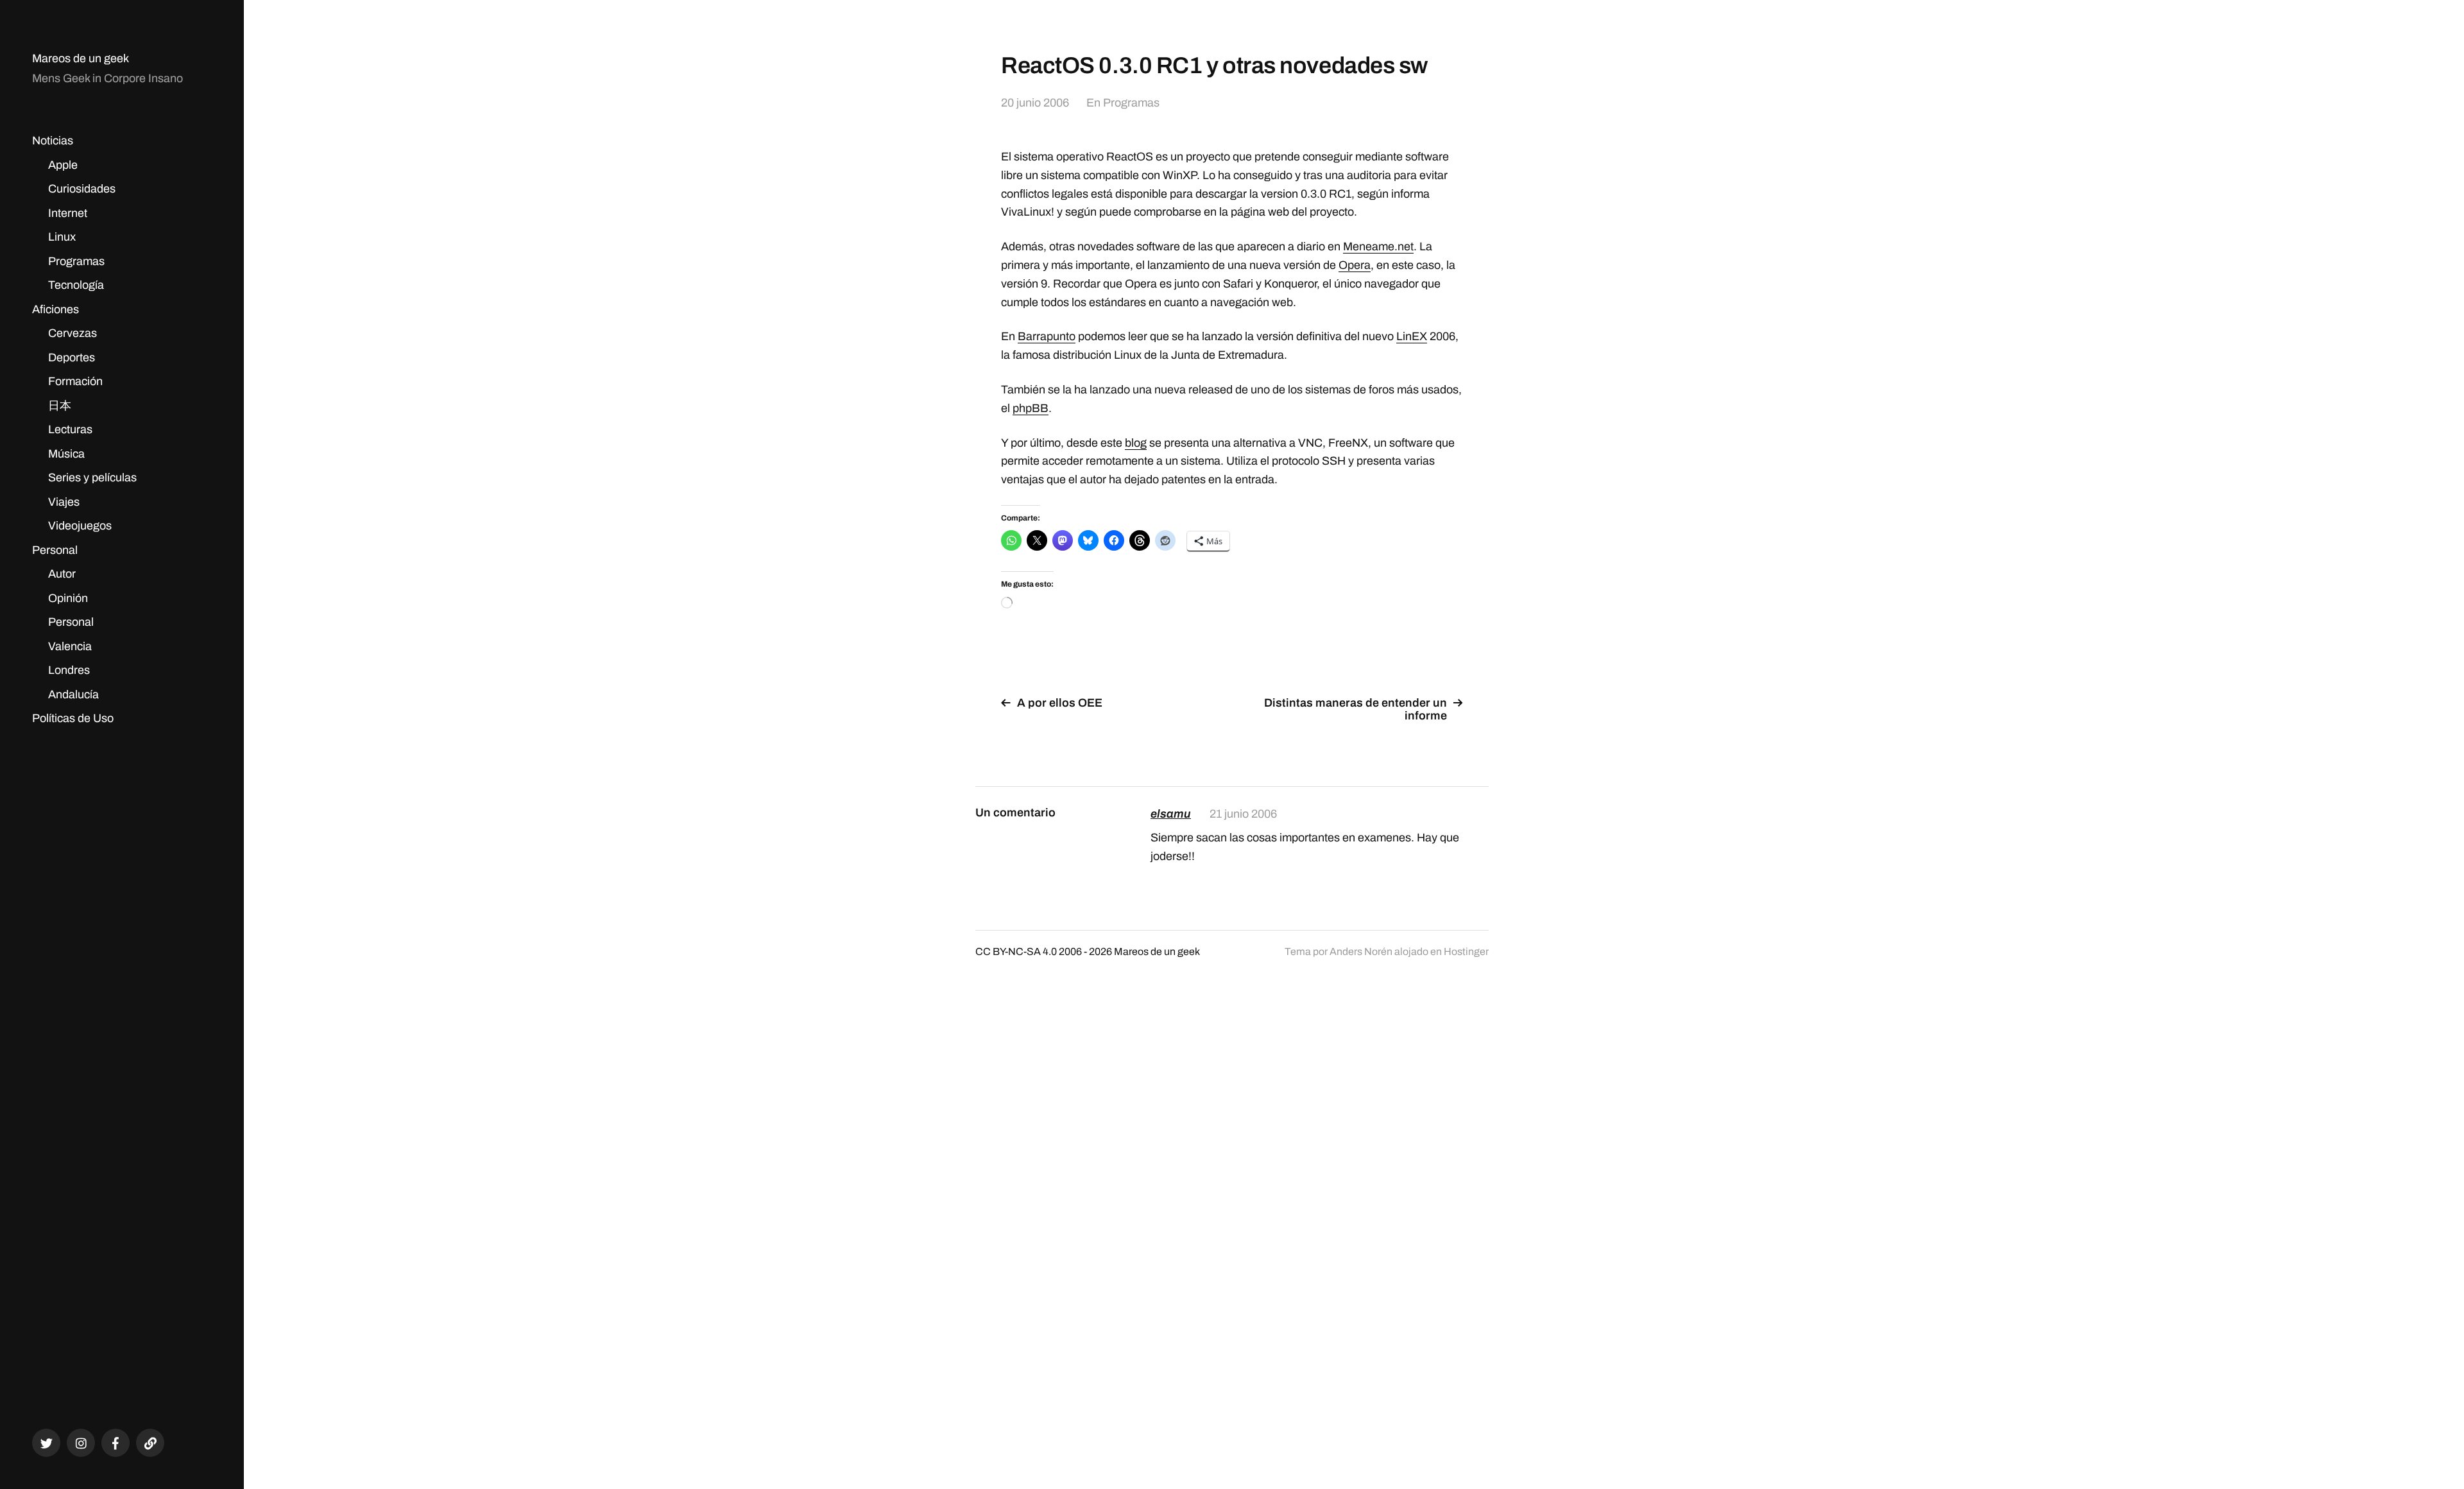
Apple (63, 165)
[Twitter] (46, 1443)
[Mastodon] (150, 1443)
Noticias (53, 141)
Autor (62, 574)
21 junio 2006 (1243, 814)
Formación (75, 381)
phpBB (1031, 408)
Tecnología (76, 285)
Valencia (70, 646)
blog (1136, 443)
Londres (69, 670)
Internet (68, 213)
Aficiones (56, 309)
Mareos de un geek (81, 58)
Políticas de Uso (73, 718)
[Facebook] (116, 1443)
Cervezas (73, 333)
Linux (62, 237)
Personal (55, 550)
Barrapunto (1047, 336)
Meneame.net (1378, 246)
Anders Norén (1361, 951)
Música (66, 454)
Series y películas (92, 478)
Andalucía (73, 694)
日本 (60, 406)
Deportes (72, 357)
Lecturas (70, 429)
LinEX (1412, 336)
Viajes (64, 502)
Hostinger (1466, 951)
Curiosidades (82, 189)
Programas (76, 261)
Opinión (68, 598)
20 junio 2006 (1035, 103)
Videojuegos (80, 526)
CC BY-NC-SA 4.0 (1016, 951)
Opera (1355, 265)
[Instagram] (81, 1443)
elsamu (1171, 814)
